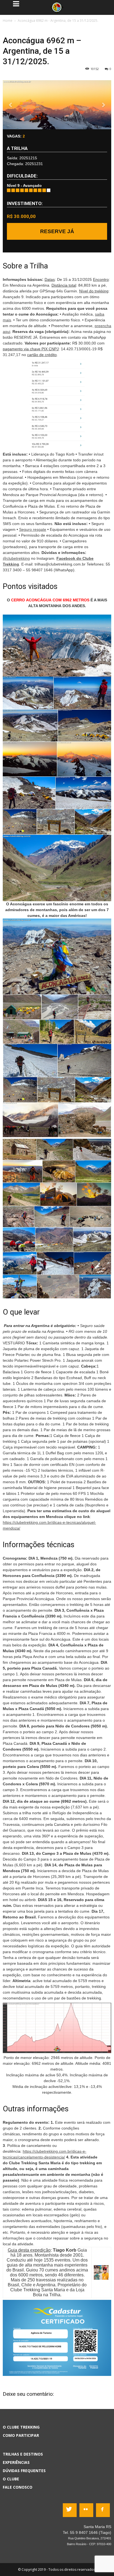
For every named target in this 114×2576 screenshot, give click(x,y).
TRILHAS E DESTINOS (23, 2454)
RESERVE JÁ (57, 231)
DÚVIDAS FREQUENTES (24, 2471)
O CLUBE (11, 2479)
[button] (11, 105)
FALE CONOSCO (18, 2487)
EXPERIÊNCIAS (16, 2462)
